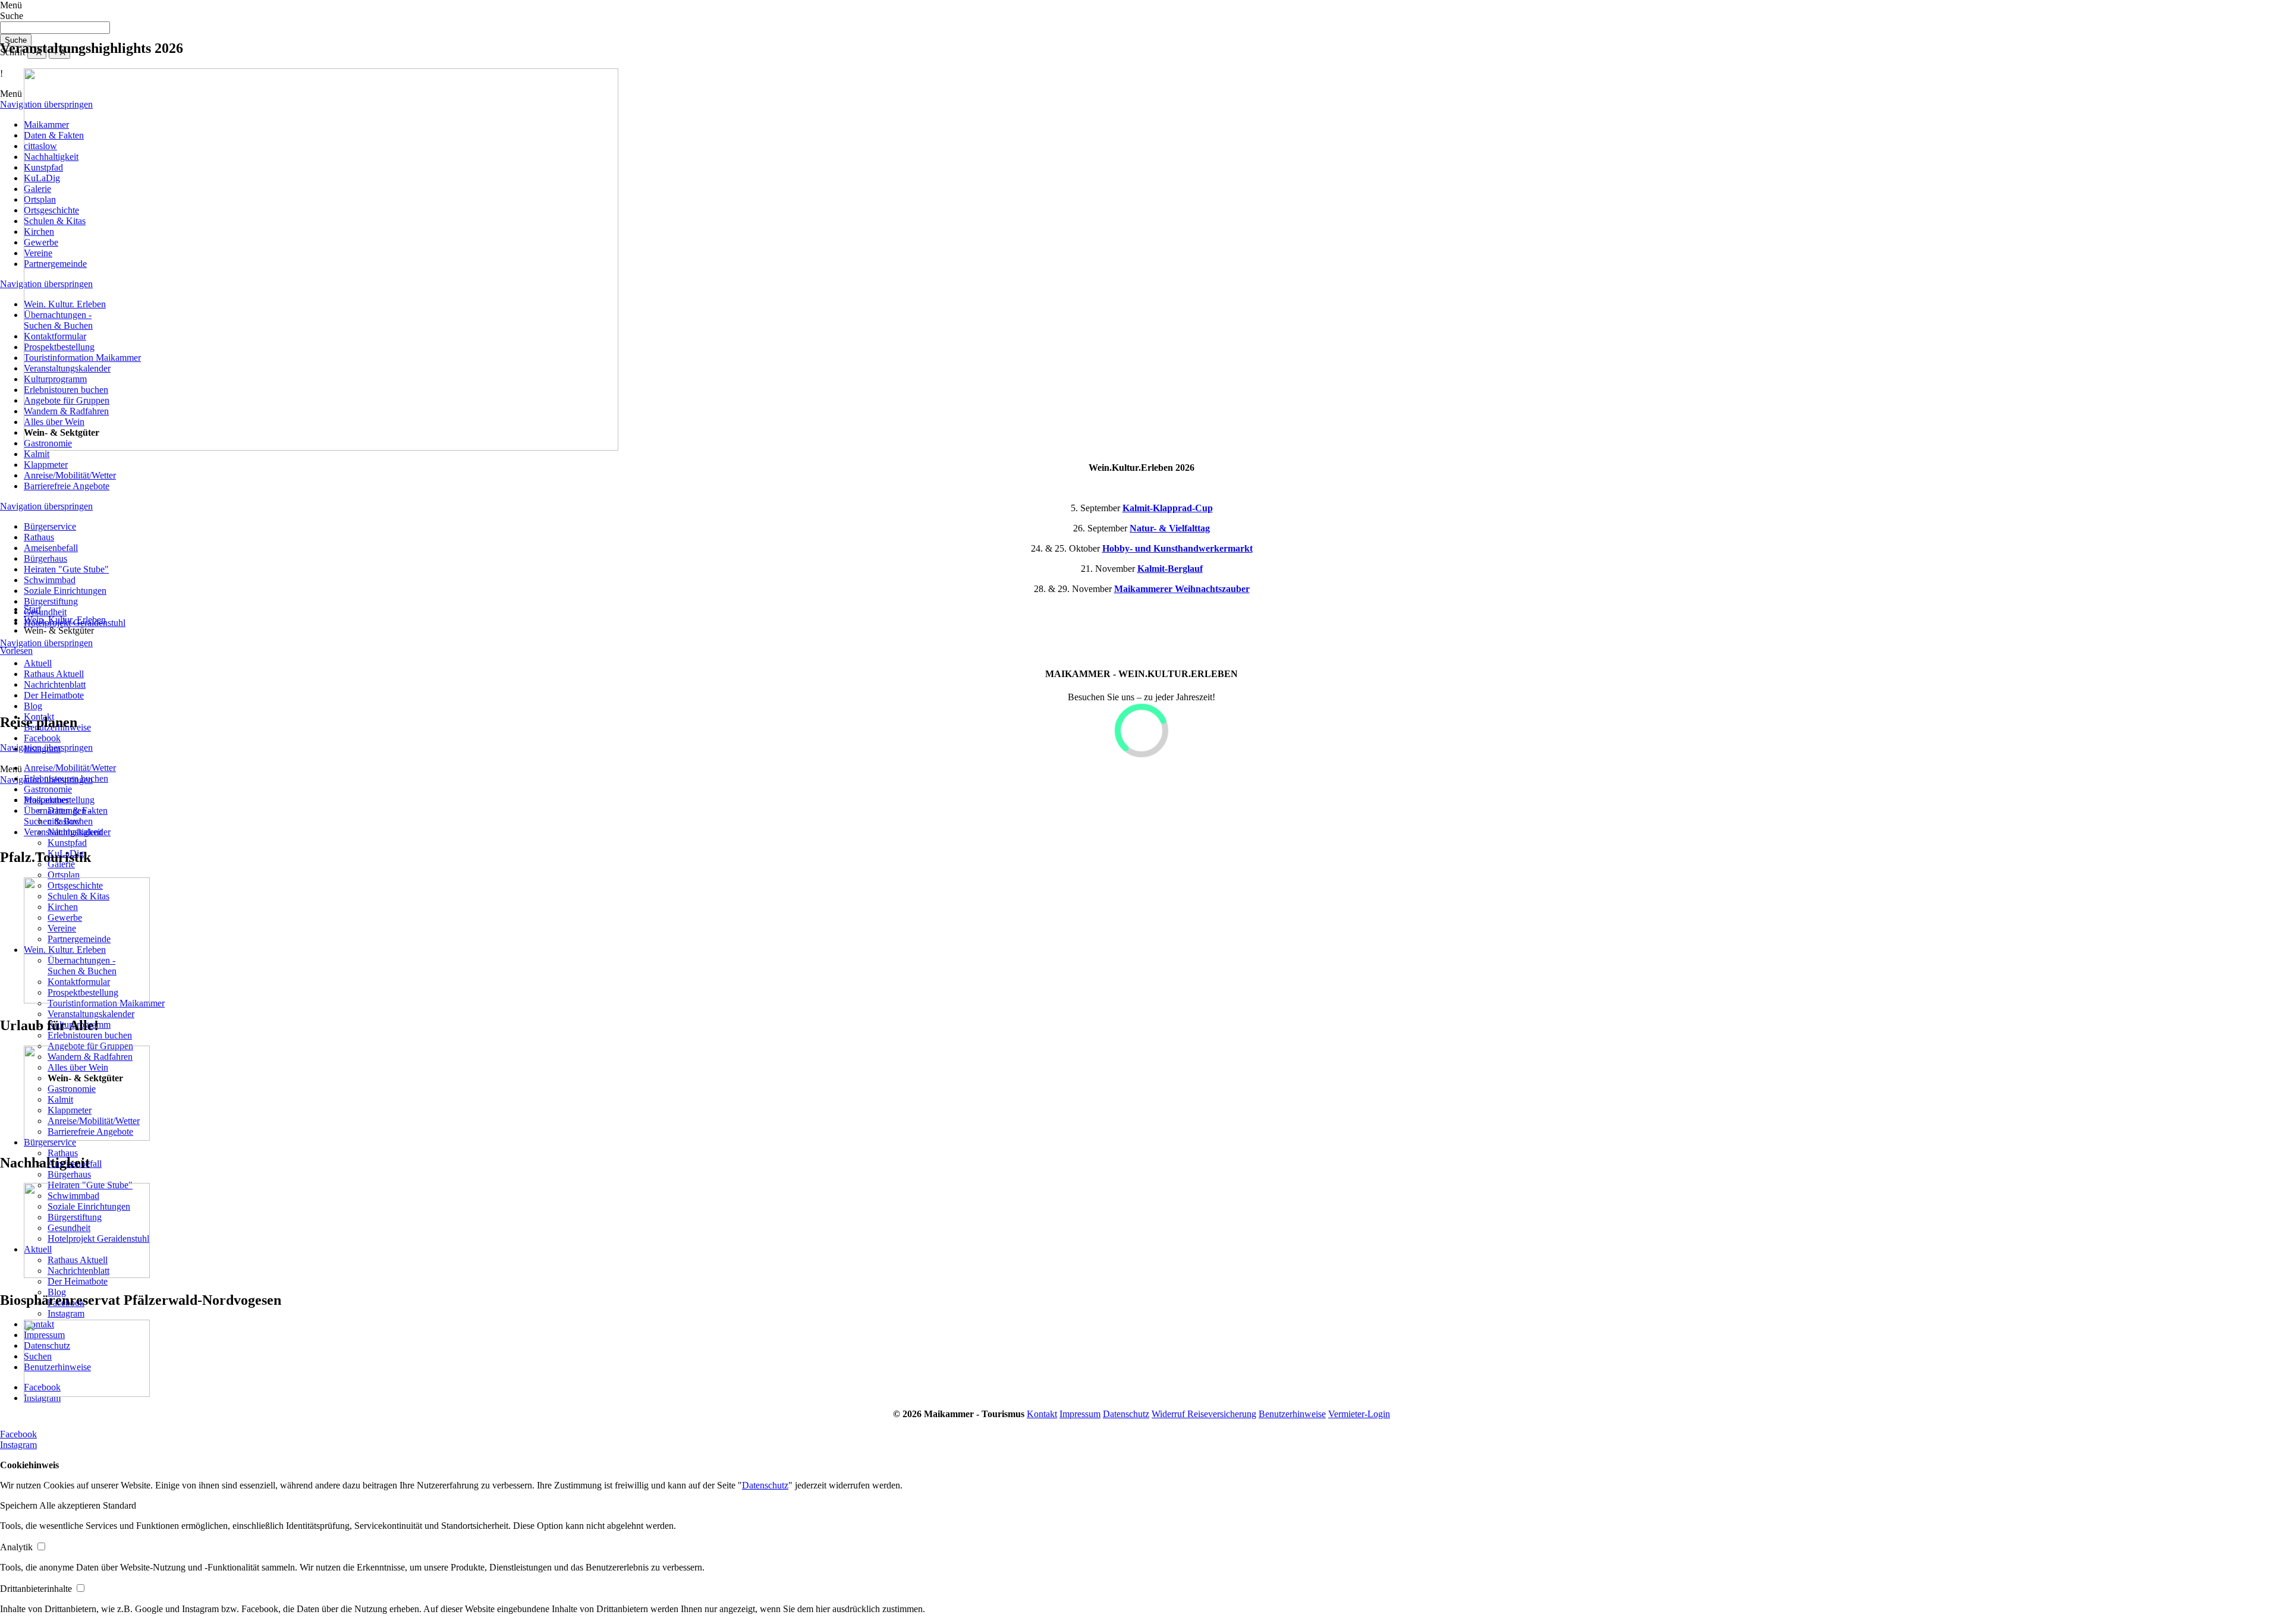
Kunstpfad (67, 843)
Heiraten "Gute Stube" (66, 569)
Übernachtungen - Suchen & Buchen (58, 816)
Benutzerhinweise (1292, 1414)
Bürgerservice (50, 526)
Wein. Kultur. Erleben (65, 620)
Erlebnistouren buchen (90, 1035)
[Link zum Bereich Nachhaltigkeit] (87, 1275)
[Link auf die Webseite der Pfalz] (87, 1000)
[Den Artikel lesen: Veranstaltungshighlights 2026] (321, 447)
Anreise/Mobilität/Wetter (70, 475)
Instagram (66, 1313)
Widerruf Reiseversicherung (1204, 1414)
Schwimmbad (50, 580)
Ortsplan (64, 875)
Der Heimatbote (78, 1281)
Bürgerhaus (45, 558)
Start (32, 609)
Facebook (18, 1434)
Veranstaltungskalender (91, 1014)
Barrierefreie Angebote (67, 486)
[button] (20, 1505)
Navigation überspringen (46, 506)
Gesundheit (45, 612)
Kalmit (37, 454)
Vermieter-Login (1359, 1414)
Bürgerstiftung (51, 601)
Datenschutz (1126, 1414)
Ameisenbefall (51, 548)
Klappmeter (46, 465)
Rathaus (39, 537)
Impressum (1080, 1414)
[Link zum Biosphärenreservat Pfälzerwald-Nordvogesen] (87, 1394)
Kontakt (1042, 1414)
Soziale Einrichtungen (65, 591)
